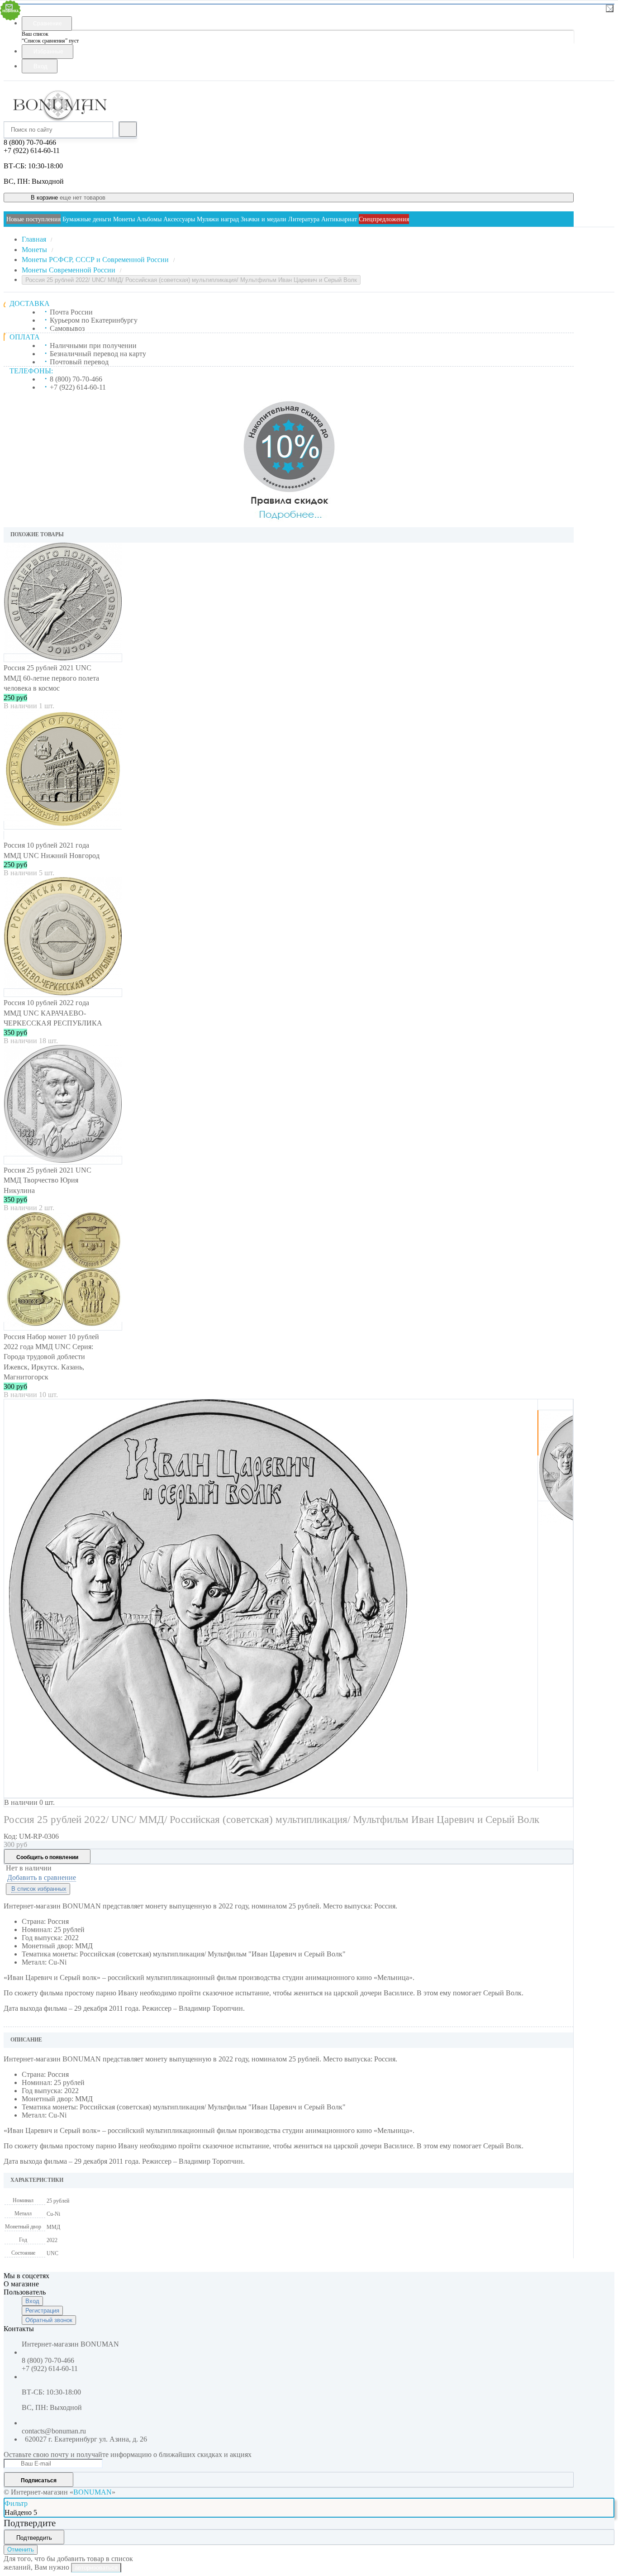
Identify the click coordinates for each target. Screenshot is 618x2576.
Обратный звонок (49, 2320)
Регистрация (42, 2311)
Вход (32, 2301)
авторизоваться (96, 2568)
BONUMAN (93, 2492)
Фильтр (16, 2503)
